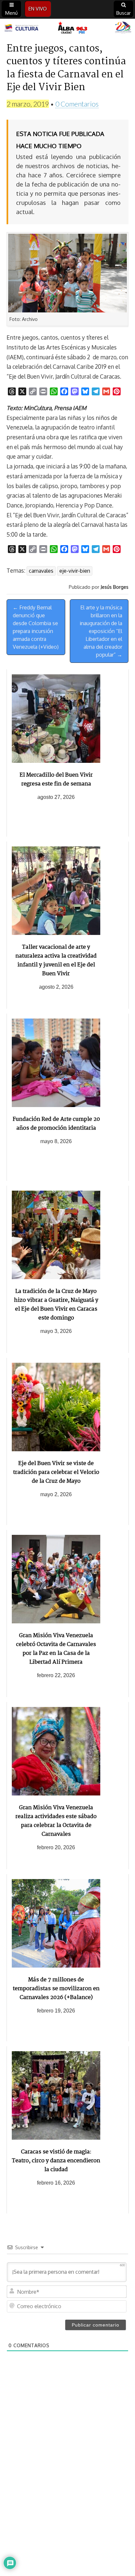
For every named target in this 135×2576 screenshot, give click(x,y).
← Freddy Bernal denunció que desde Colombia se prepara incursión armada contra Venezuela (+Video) (36, 627)
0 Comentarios (77, 104)
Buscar (124, 13)
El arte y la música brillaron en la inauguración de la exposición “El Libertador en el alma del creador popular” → (101, 631)
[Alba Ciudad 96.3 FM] (67, 28)
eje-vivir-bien (75, 571)
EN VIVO (38, 9)
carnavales (41, 571)
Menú (11, 13)
